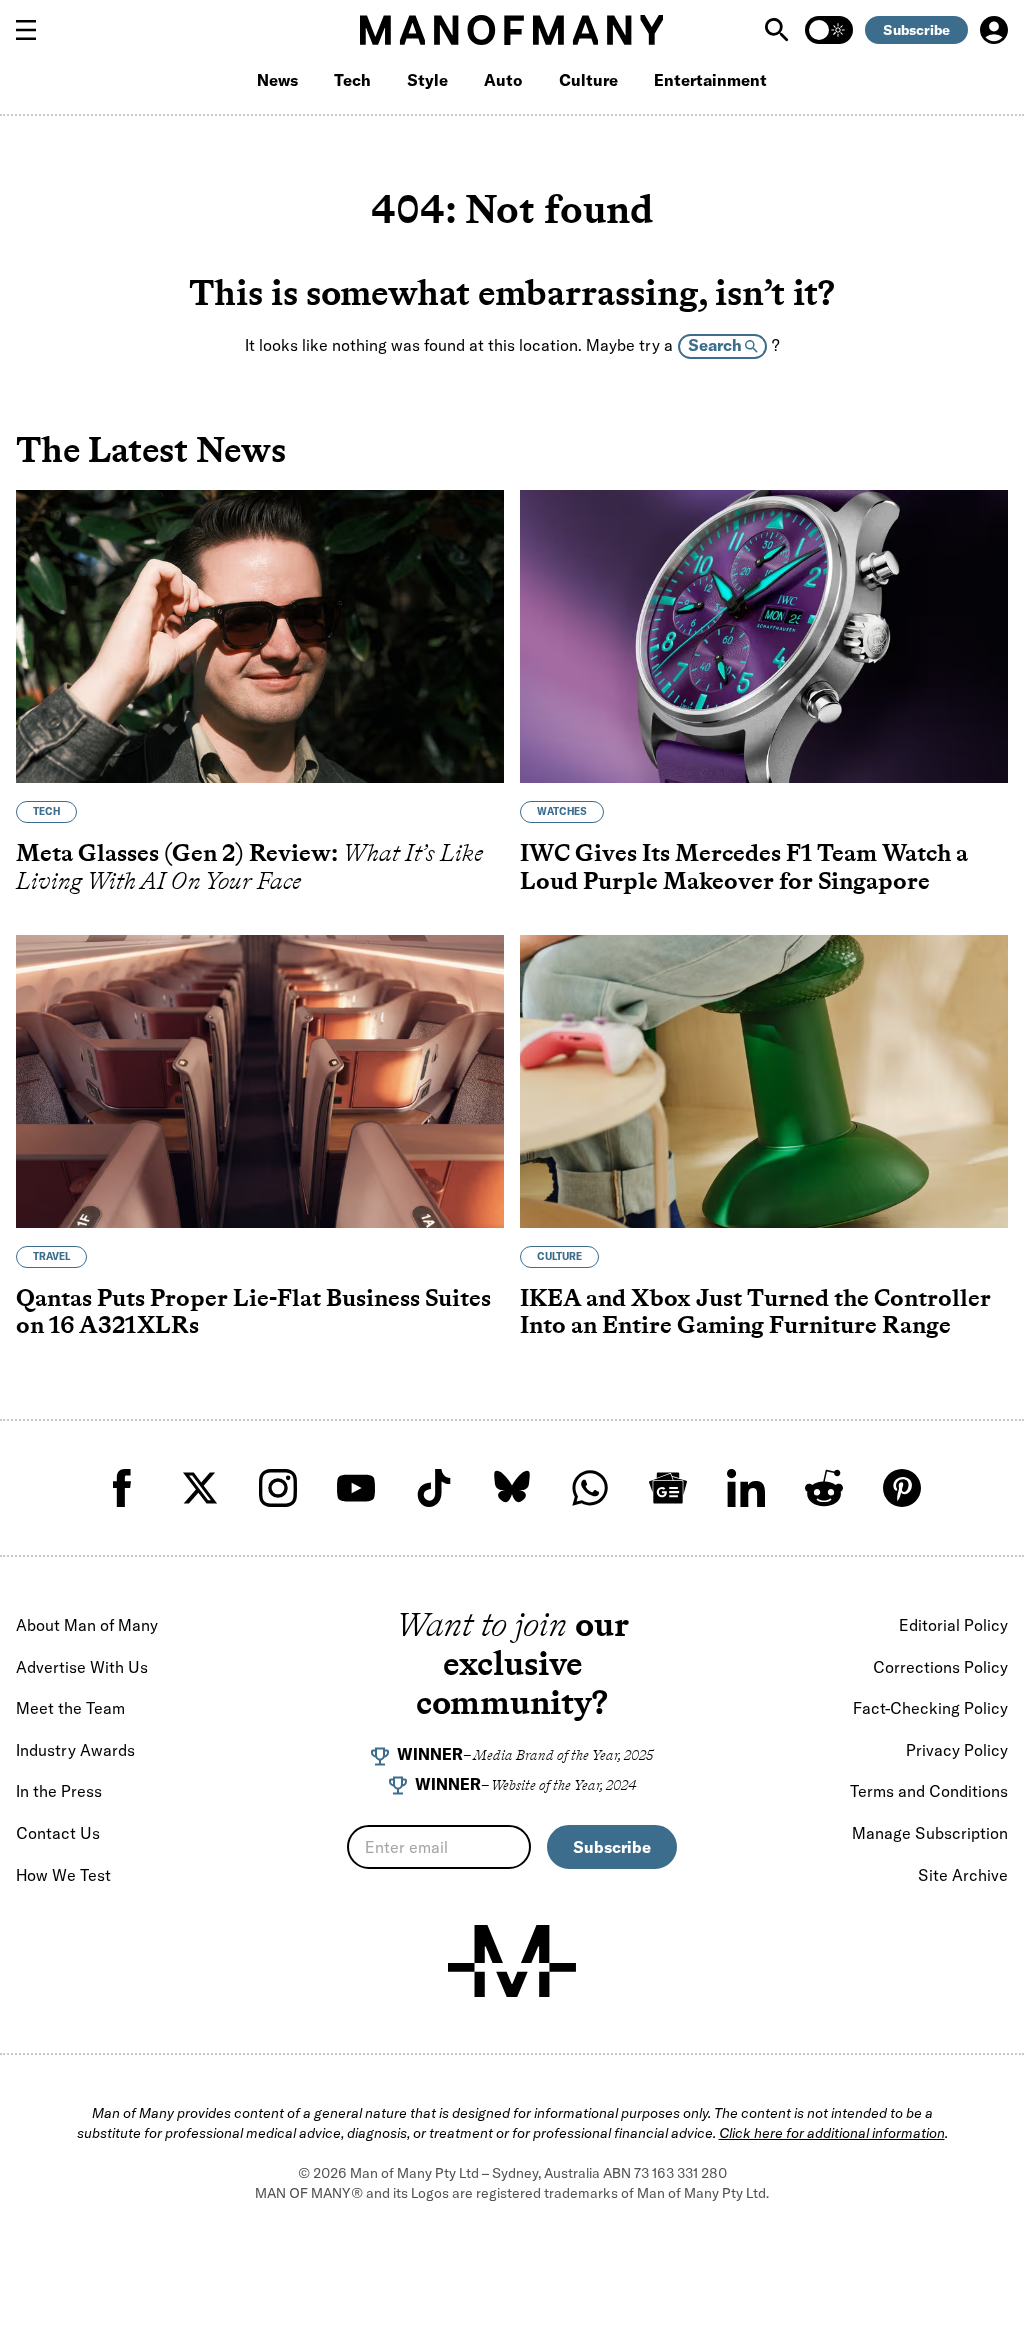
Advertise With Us (82, 1667)
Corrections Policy (940, 1667)
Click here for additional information (832, 2133)
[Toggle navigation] (34, 30)
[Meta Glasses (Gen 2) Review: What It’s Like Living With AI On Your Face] (260, 636)
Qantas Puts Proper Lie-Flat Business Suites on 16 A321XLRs (253, 1311)
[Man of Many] (512, 1961)
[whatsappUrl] (590, 1488)
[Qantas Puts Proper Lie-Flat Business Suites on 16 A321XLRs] (260, 1081)
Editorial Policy (953, 1625)
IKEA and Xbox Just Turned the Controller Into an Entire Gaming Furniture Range (755, 1311)
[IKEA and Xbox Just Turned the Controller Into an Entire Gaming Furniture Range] (764, 1081)
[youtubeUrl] (356, 1488)
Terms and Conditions (929, 1791)
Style (427, 80)
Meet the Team (70, 1708)
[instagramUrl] (278, 1488)
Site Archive (963, 1875)
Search (716, 345)
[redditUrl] (824, 1488)
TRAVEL (51, 1256)
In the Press (59, 1791)
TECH (46, 811)
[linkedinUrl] (746, 1488)
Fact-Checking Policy (930, 1708)
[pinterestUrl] (902, 1488)
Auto (503, 80)
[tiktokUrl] (434, 1488)
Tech (352, 80)
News (277, 80)
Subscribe (916, 30)
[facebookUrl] (122, 1488)
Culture (588, 80)
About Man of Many (87, 1625)
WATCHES (562, 811)
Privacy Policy (957, 1750)
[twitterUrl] (200, 1488)
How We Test (63, 1875)
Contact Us (58, 1833)
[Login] (994, 30)
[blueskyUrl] (512, 1488)
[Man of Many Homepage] (511, 30)
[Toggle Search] (779, 30)
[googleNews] (668, 1488)
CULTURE (559, 1256)
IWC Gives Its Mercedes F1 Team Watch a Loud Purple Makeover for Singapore (744, 866)
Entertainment (710, 80)
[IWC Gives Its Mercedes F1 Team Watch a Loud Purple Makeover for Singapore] (764, 636)
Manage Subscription (930, 1833)
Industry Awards (75, 1750)
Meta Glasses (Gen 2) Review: (250, 866)
